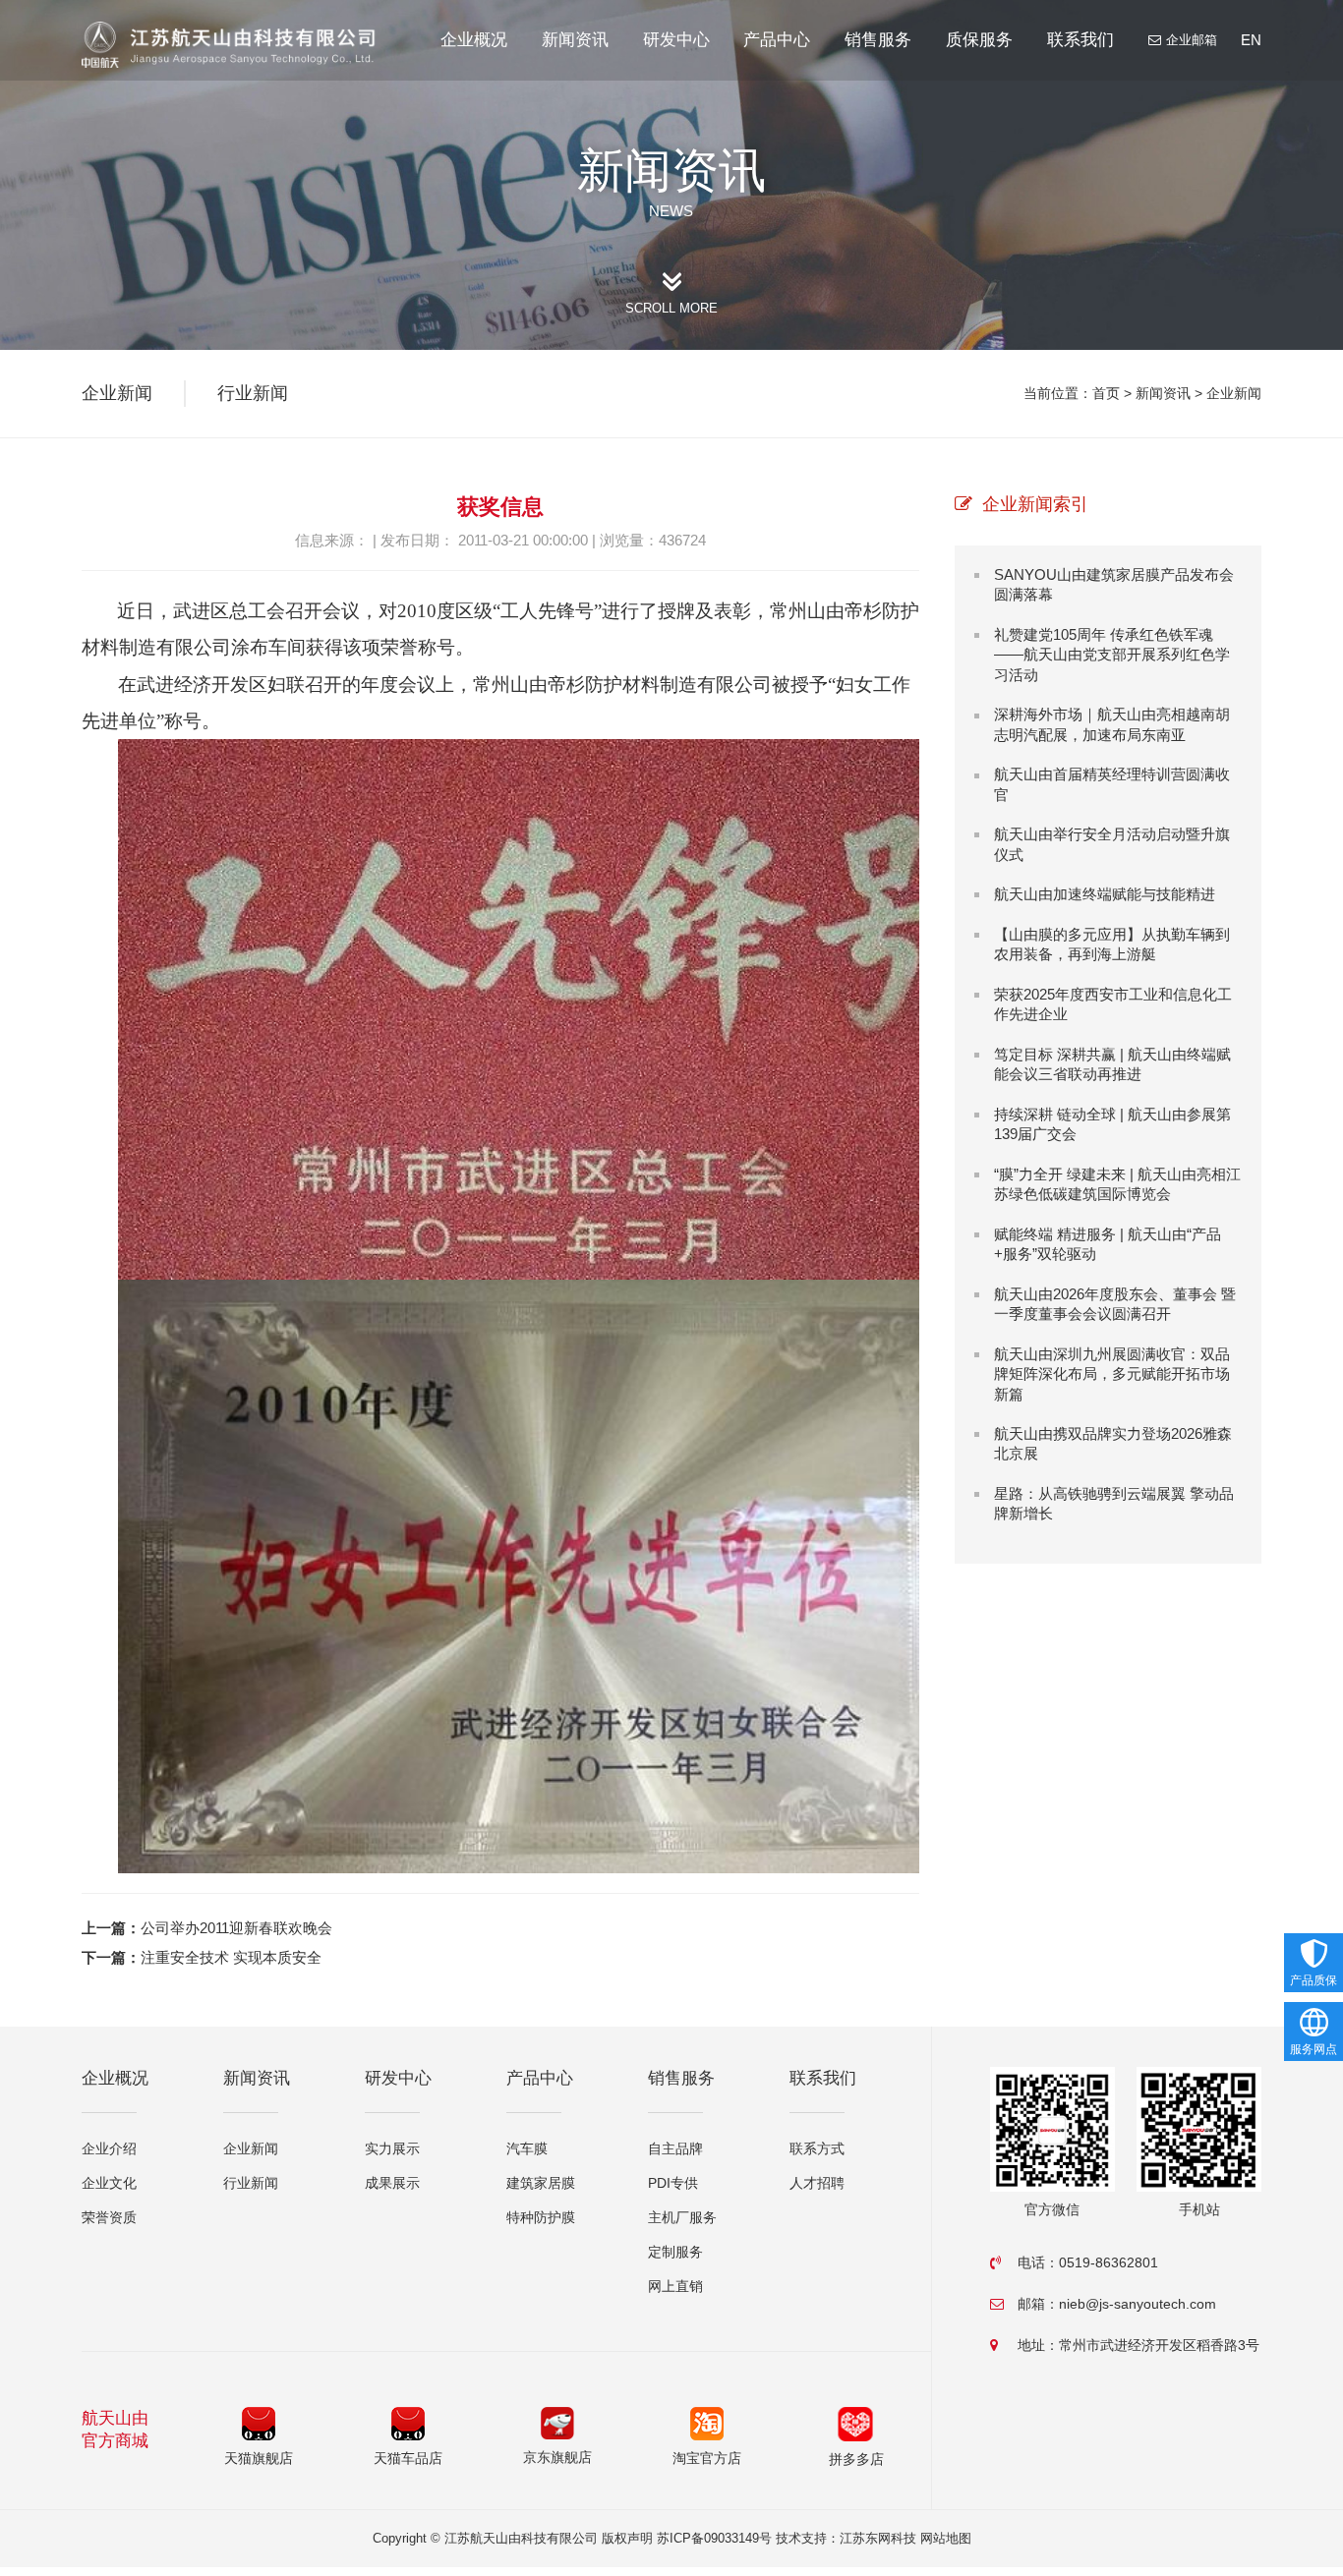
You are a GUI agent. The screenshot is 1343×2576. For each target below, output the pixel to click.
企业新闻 (1234, 393)
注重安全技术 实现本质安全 (231, 1957)
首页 (1106, 393)
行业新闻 (253, 393)
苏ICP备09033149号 (714, 2538)
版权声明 (627, 2538)
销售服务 (878, 40)
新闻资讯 (575, 40)
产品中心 (777, 40)
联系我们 (1080, 40)
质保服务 (979, 40)
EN (1251, 40)
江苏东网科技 (878, 2538)
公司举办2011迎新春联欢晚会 (236, 1928)
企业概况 (474, 40)
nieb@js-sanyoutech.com (1138, 2304)
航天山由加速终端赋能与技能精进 (1105, 894)
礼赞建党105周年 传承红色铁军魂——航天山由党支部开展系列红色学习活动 (1112, 655)
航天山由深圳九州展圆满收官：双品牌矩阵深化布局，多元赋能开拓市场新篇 (1112, 1374)
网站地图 (946, 2538)
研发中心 (676, 40)
